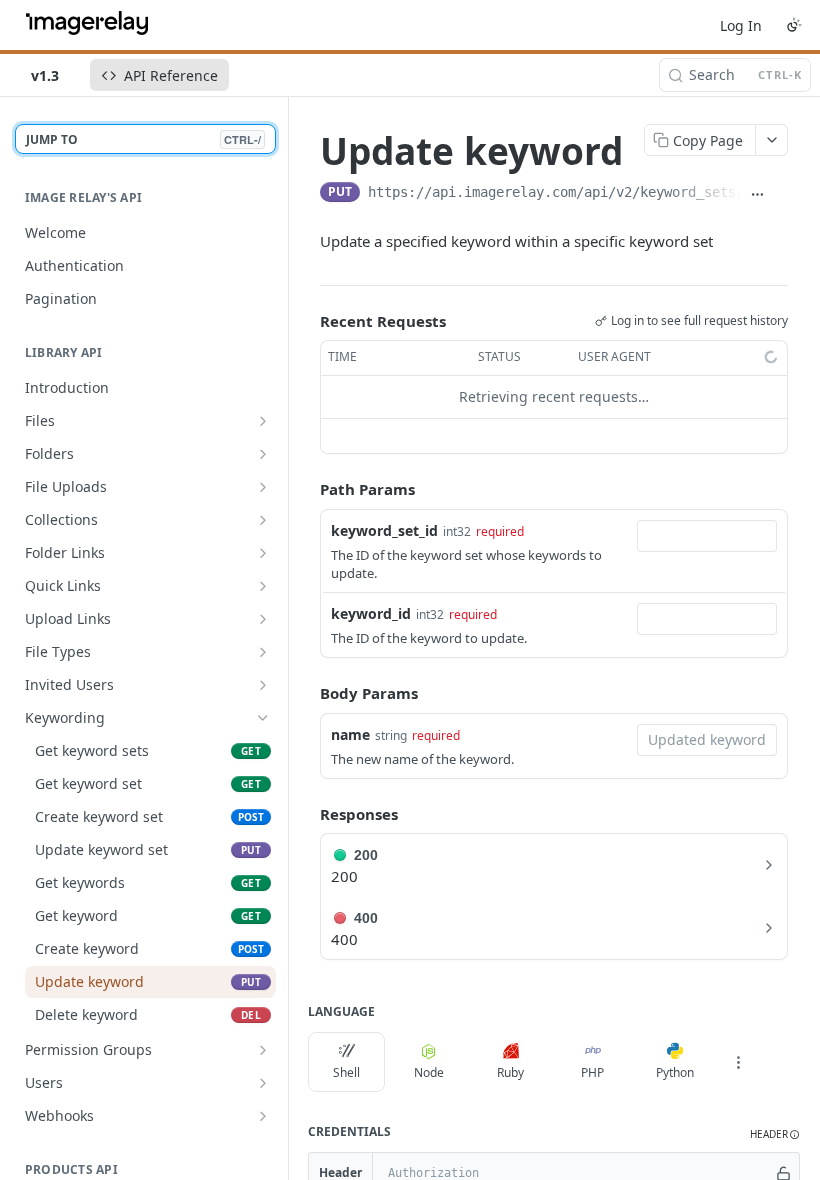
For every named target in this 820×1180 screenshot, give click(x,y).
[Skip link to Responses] (306, 814)
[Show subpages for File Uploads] (263, 487)
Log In (741, 25)
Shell (346, 1072)
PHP (592, 1072)
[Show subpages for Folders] (263, 454)
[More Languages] (738, 1062)
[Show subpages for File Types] (263, 652)
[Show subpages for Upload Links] (263, 619)
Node (429, 1072)
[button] (775, 1134)
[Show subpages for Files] (263, 421)
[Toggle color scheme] (794, 25)
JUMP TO (143, 139)
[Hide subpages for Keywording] (263, 718)
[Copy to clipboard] (780, 194)
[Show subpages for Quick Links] (263, 586)
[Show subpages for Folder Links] (263, 553)
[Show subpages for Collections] (263, 520)
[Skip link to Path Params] (306, 489)
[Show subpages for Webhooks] (263, 1116)
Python (675, 1072)
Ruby (510, 1072)
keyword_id (371, 613)
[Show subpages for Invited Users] (263, 685)
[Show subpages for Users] (263, 1083)
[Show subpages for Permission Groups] (263, 1050)
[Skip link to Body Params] (306, 693)
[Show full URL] (757, 194)
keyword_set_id (384, 530)
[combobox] (707, 536)
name (350, 734)
